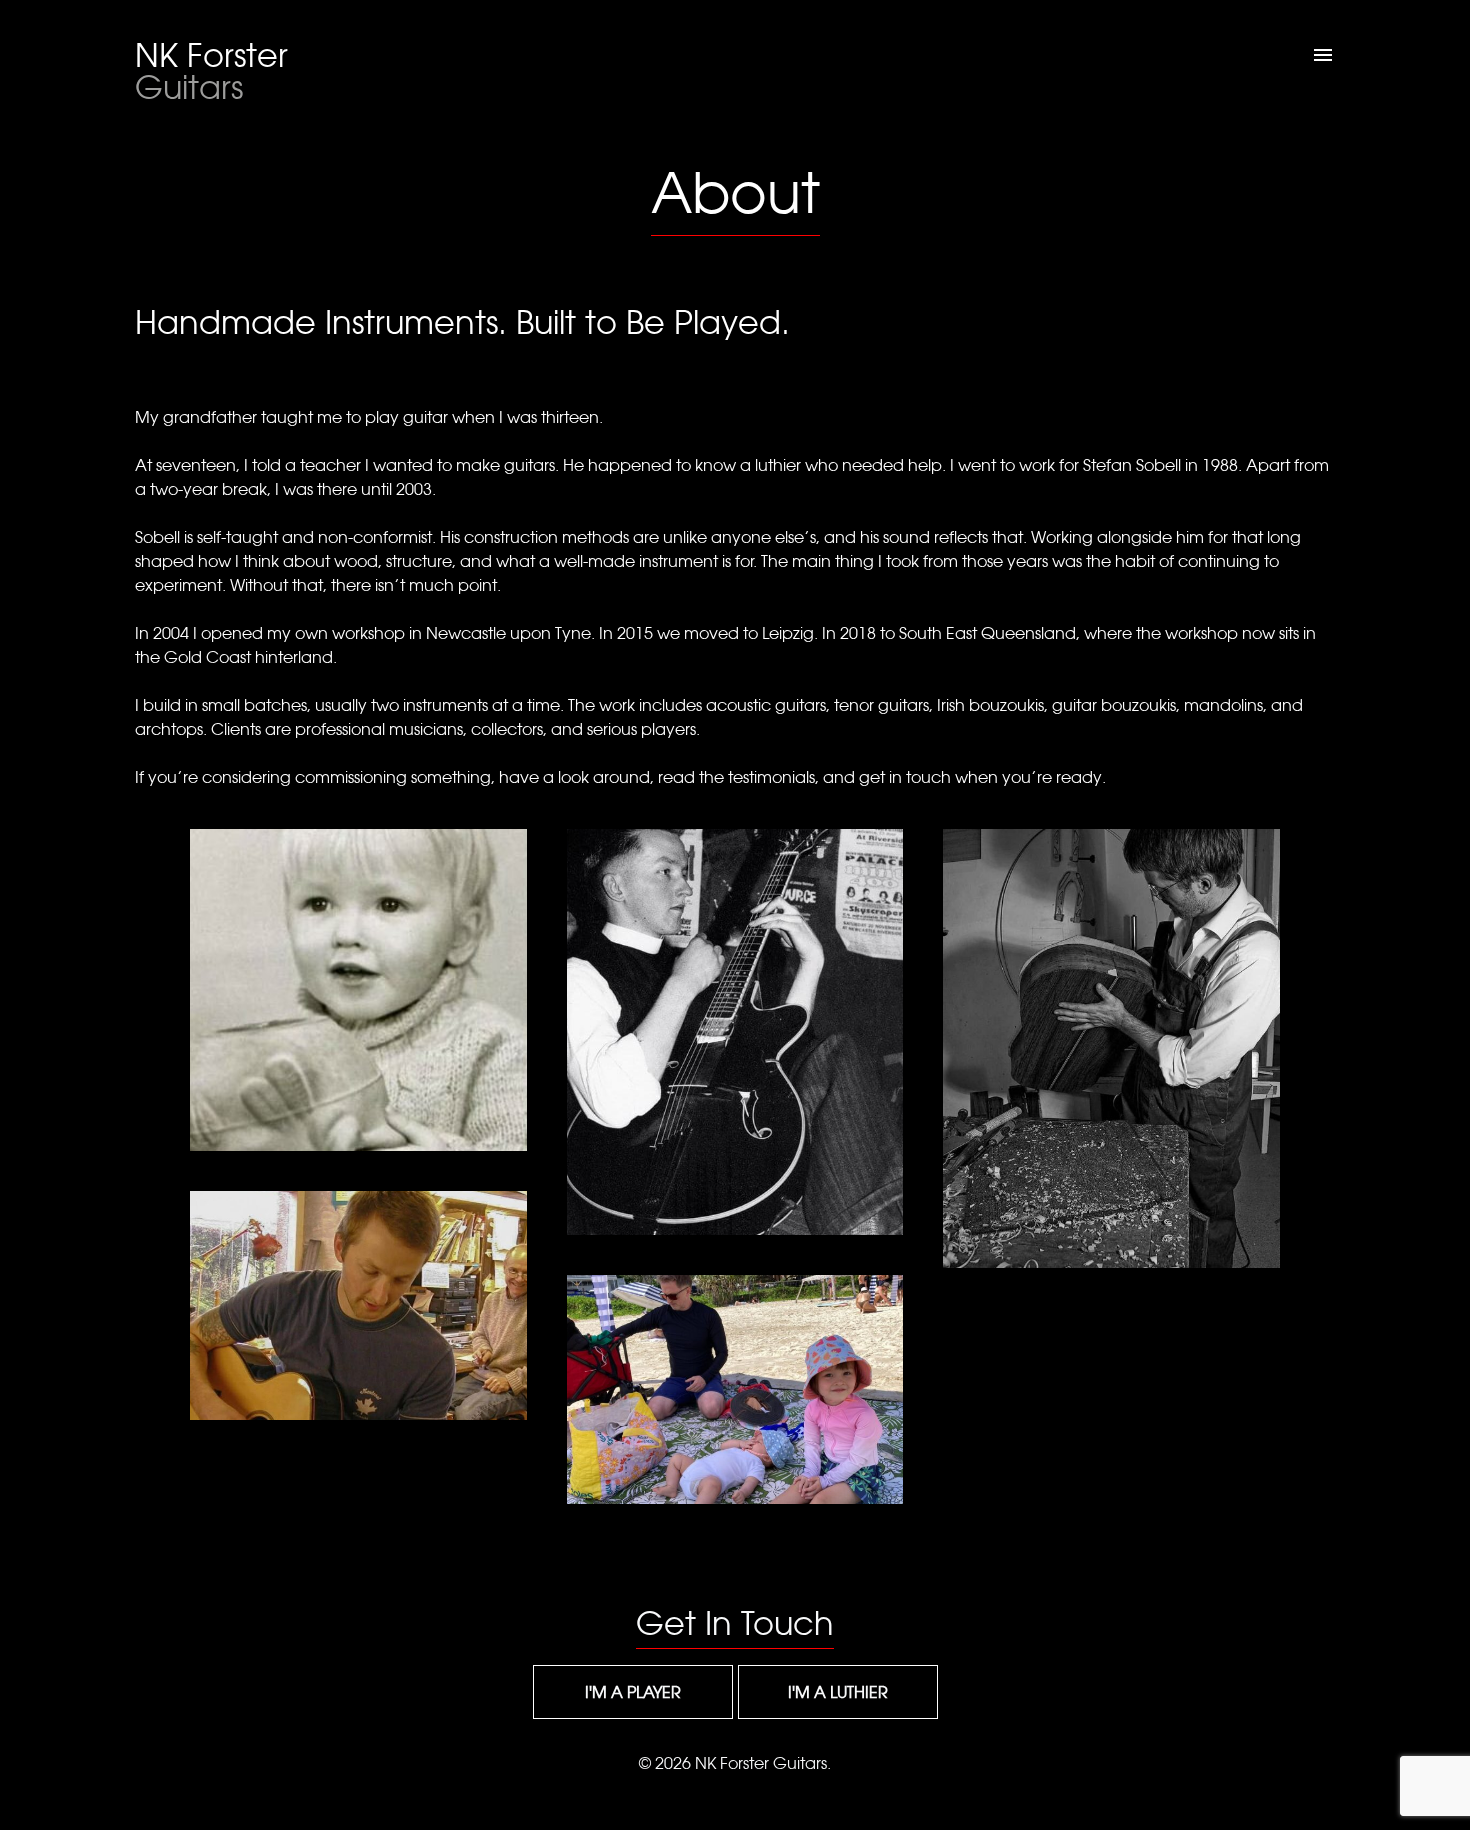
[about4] (1111, 1048)
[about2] (735, 1032)
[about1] (358, 989)
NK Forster (211, 71)
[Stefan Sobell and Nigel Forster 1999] (358, 1305)
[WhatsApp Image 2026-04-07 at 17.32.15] (735, 1389)
